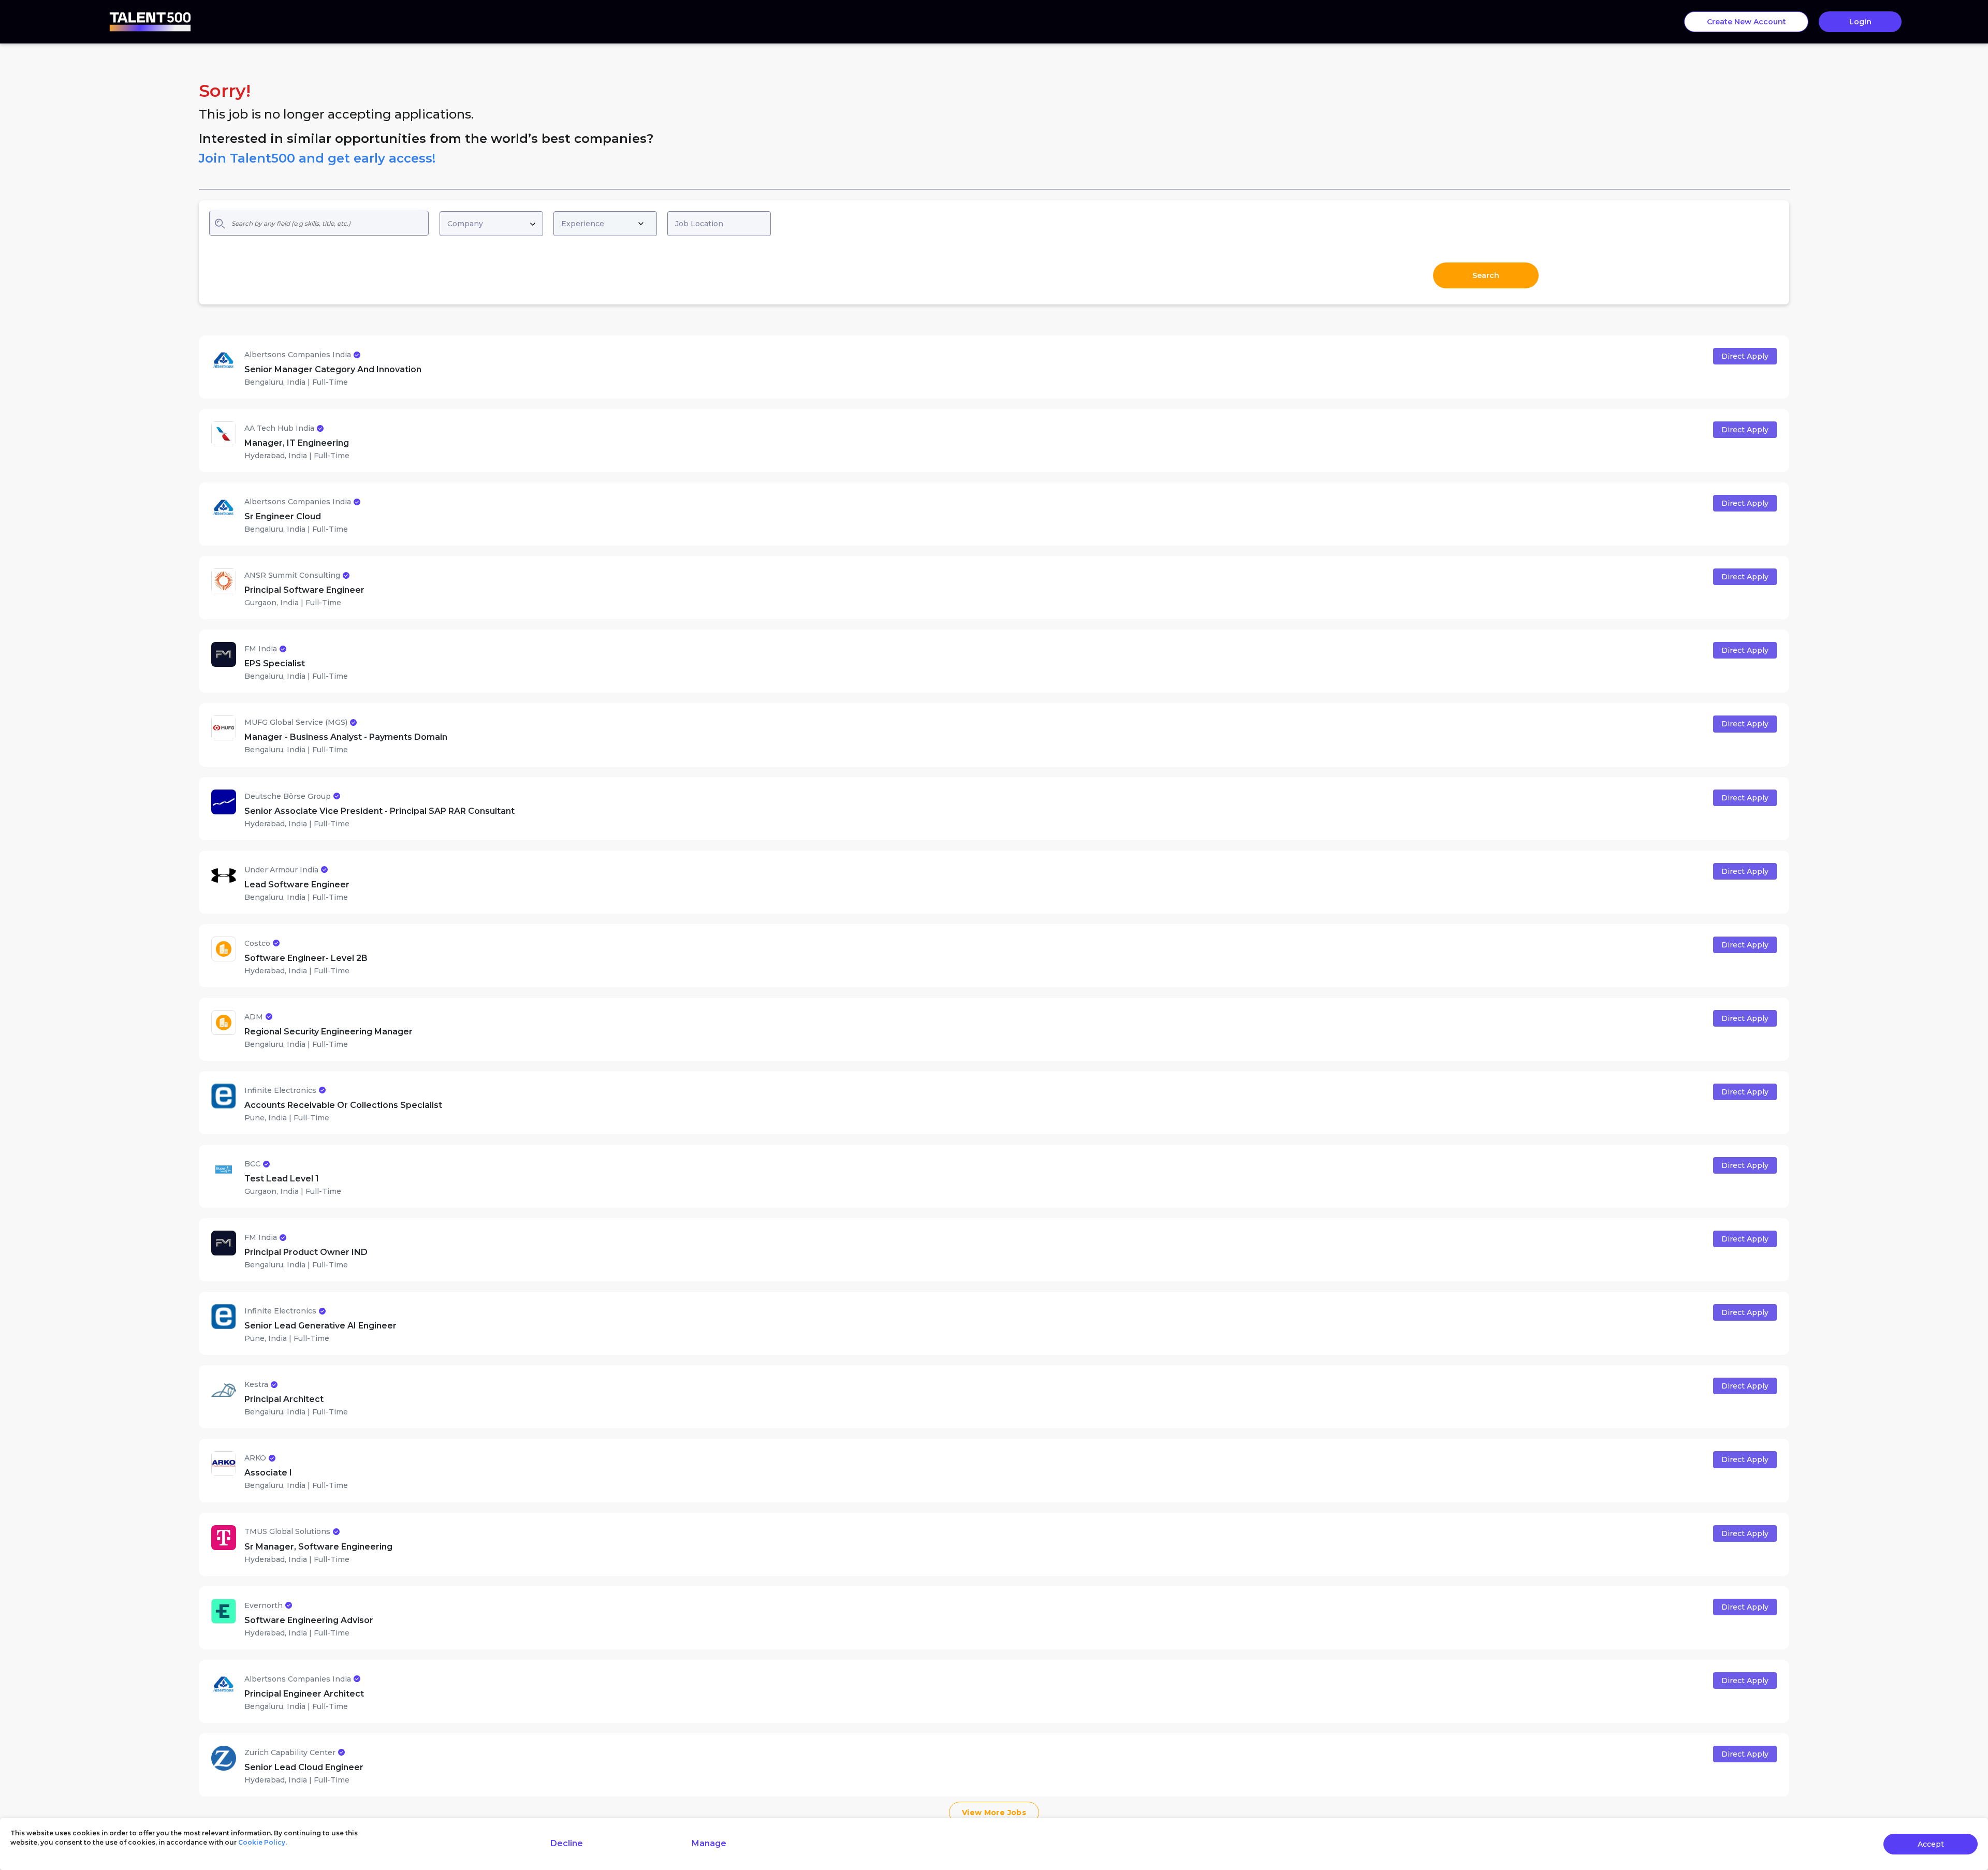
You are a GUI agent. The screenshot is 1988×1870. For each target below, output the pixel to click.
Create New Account (1746, 22)
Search (1486, 275)
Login (1860, 22)
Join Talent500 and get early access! (317, 158)
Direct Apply (1745, 356)
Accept (1931, 1844)
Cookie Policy (262, 1842)
